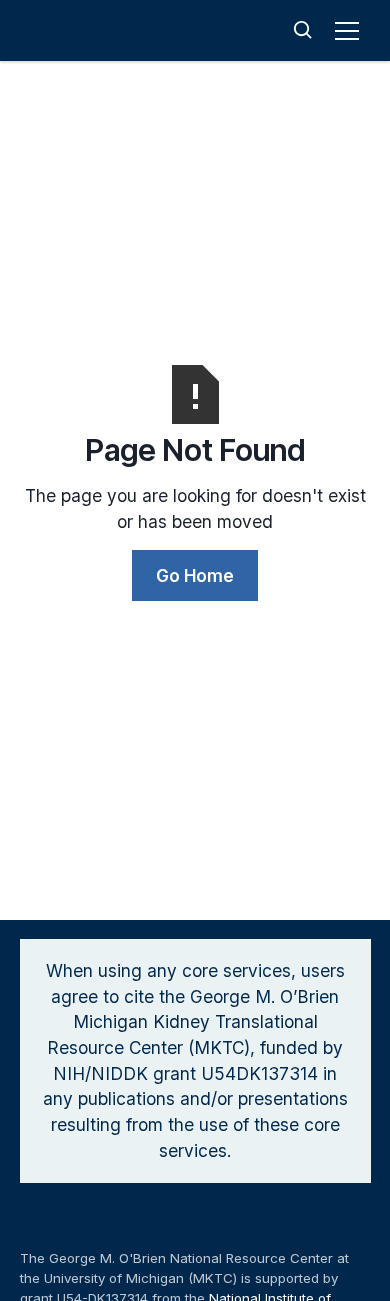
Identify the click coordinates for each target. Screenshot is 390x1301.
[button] (350, 31)
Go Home (195, 575)
